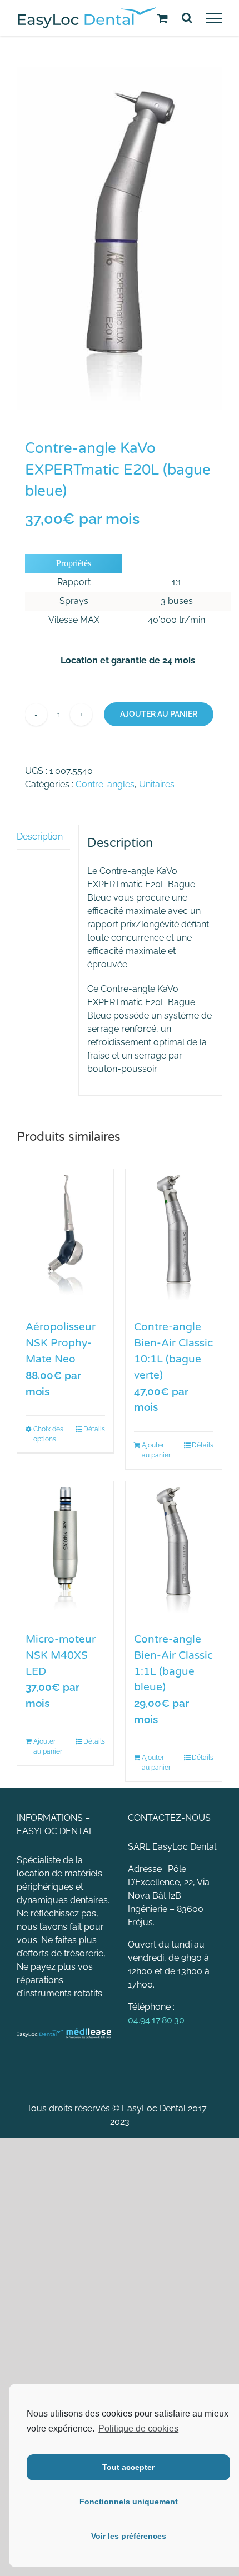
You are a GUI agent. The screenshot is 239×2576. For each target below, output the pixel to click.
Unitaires (157, 784)
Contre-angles (105, 784)
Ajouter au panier (159, 714)
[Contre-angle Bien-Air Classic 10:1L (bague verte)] (174, 1239)
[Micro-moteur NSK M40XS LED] (65, 1551)
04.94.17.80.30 (156, 2020)
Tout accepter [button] (128, 2467)
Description (40, 837)
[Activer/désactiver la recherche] (187, 18)
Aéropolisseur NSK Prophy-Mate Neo (61, 1343)
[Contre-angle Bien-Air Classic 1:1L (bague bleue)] (174, 1551)
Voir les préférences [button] (129, 2536)
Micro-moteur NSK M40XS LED (61, 1655)
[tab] (43, 837)
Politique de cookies (138, 2428)
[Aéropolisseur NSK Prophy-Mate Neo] (65, 1239)
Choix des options (48, 1434)
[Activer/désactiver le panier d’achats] (163, 18)
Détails (94, 1429)
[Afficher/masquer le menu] (214, 18)
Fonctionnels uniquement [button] (129, 2502)
